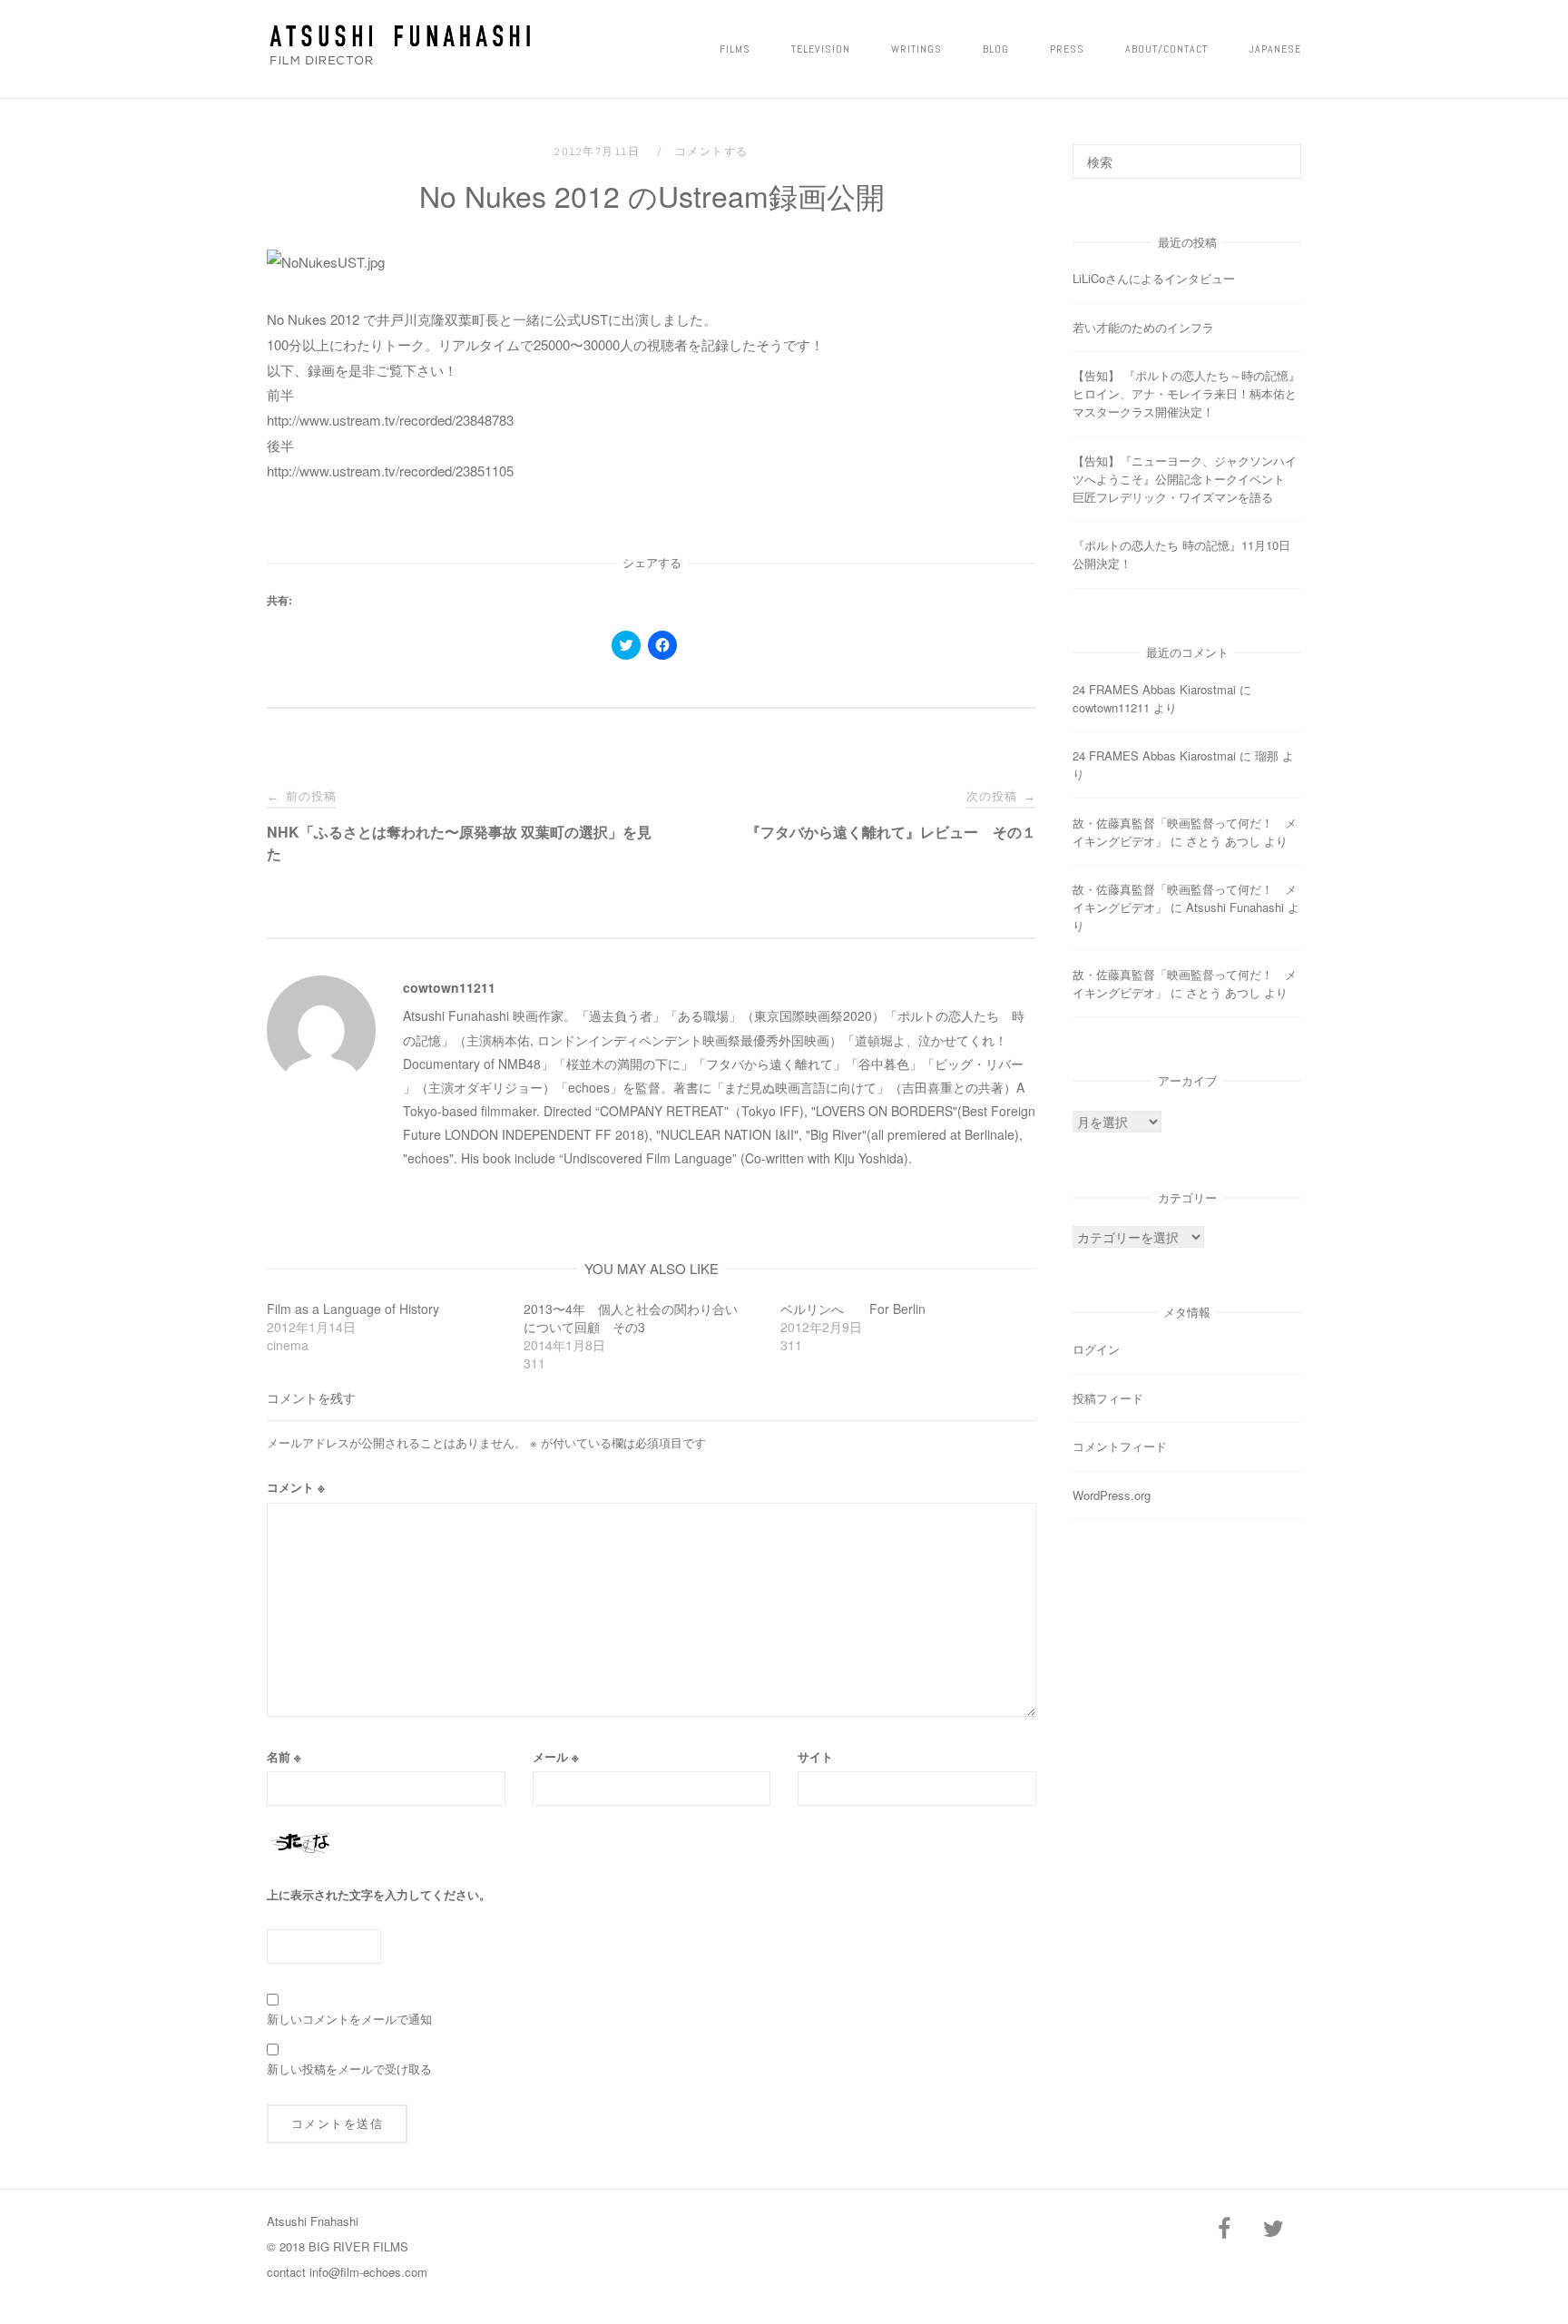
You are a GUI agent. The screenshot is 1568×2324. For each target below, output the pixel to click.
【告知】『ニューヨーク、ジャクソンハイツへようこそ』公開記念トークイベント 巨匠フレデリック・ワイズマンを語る (1185, 479)
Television (821, 49)
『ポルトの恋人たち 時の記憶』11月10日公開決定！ (1181, 554)
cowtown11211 (449, 987)
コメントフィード (1120, 1446)
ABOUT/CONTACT (1166, 49)
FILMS (735, 49)
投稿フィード (1108, 1398)
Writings (916, 49)
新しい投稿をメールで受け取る (349, 2069)
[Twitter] (1273, 2229)
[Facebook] (1224, 2229)
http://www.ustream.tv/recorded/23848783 (390, 420)
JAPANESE (1275, 49)
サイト (815, 1756)
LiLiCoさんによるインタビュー (1154, 278)
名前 (284, 1756)
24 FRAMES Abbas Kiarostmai (1154, 689)
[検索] (1281, 153)
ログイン (1096, 1349)
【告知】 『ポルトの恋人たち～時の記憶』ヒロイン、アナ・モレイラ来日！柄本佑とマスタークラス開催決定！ (1186, 393)
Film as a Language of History (353, 1309)
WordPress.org (1112, 1495)
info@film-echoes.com (368, 2272)
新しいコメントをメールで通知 (349, 2019)
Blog (996, 49)
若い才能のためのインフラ (1143, 327)
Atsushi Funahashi (1235, 907)
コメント (296, 1487)
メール (556, 1756)
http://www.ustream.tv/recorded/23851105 (390, 471)
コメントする (712, 152)
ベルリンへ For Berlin (853, 1309)
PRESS (1067, 49)
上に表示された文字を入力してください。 (379, 1894)
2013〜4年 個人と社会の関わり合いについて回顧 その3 (631, 1318)
